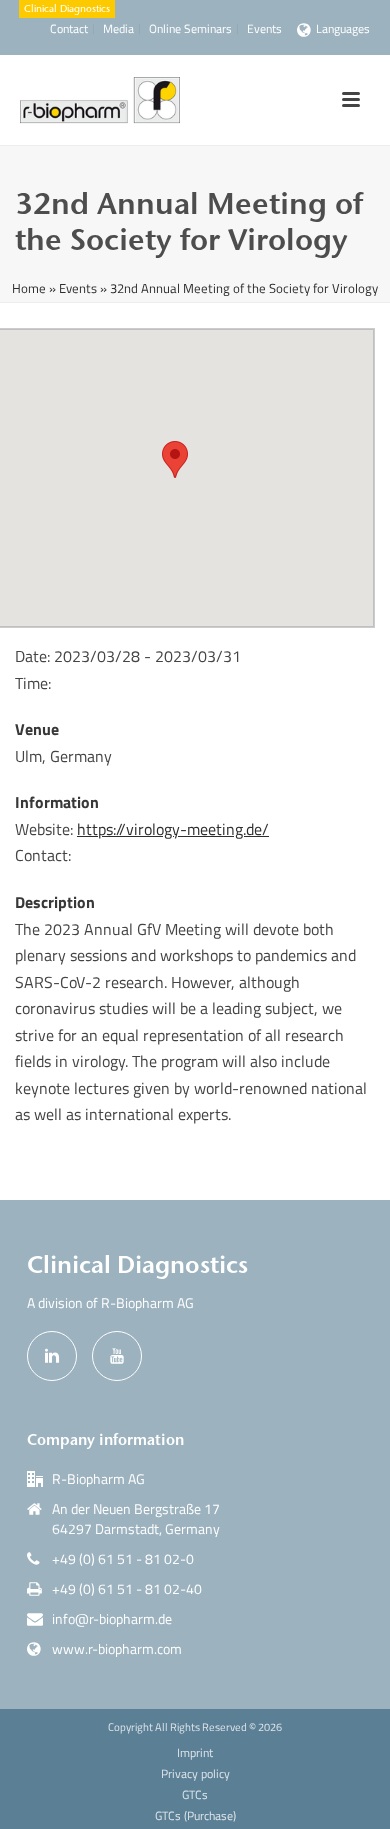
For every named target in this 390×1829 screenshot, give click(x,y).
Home (29, 288)
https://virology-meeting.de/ (173, 829)
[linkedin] (52, 1356)
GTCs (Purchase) (195, 1816)
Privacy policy (195, 1774)
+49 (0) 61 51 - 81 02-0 (123, 1559)
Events (78, 288)
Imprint (195, 1753)
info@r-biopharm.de (112, 1619)
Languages (343, 28)
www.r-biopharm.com (117, 1649)
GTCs (195, 1795)
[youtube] (117, 1356)
